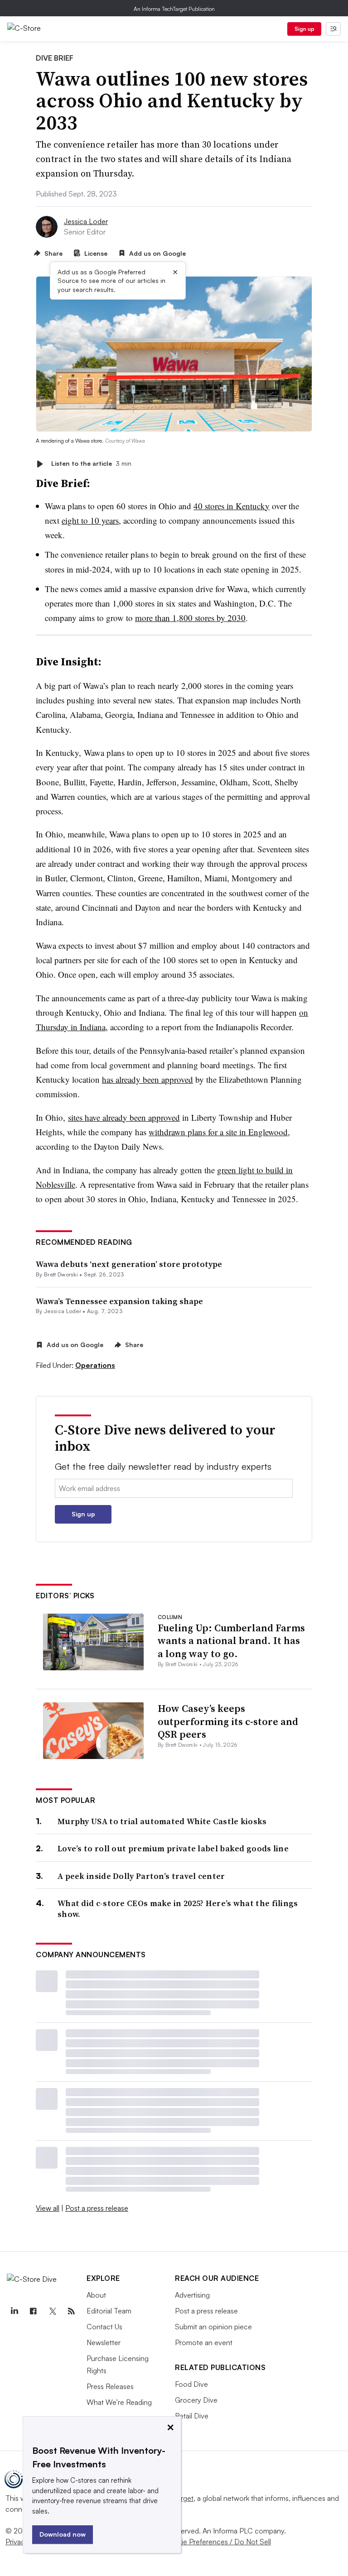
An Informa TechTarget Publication (174, 9)
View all (48, 2208)
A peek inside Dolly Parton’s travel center (141, 1876)
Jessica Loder (86, 221)
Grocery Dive (196, 2400)
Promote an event (204, 2342)
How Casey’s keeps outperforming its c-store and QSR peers (228, 1721)
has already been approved (147, 1079)
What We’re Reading (119, 2402)
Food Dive (191, 2384)
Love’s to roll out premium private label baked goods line (173, 1848)
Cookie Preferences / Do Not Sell (217, 2542)
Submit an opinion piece (213, 2327)
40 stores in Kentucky (232, 506)
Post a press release (97, 2208)
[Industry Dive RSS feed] (71, 2311)
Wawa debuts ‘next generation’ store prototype (129, 1264)
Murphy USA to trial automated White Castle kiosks (162, 1821)
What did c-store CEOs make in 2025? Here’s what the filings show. (178, 1909)
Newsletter (104, 2342)
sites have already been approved (124, 1117)
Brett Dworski (61, 1274)
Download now (63, 2534)
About (96, 2295)
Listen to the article (91, 464)
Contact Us (104, 2327)
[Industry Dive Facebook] (33, 2311)
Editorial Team (109, 2311)
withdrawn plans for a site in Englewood (218, 1132)
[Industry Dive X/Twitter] (52, 2311)
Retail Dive (192, 2416)
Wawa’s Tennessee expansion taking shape (119, 1301)
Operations (95, 1365)
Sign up (304, 29)
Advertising (192, 2295)
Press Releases (110, 2386)
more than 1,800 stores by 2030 (190, 618)
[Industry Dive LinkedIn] (14, 2311)
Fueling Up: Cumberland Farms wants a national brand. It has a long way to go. (231, 1641)
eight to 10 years (90, 520)
